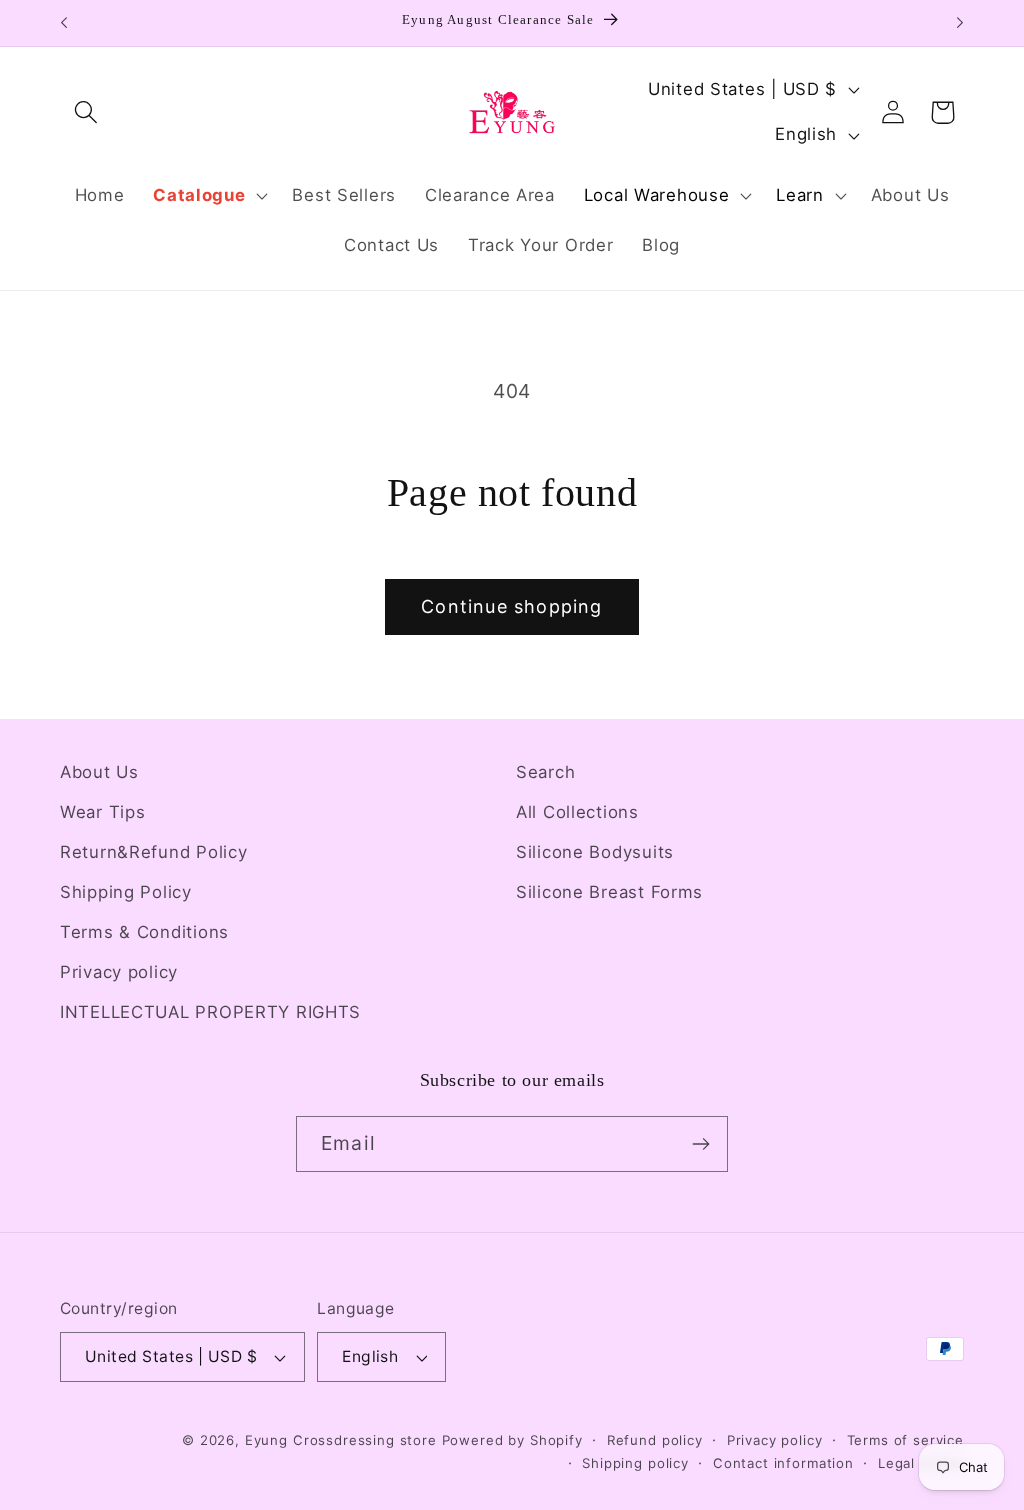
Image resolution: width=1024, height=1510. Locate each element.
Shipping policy (635, 1463)
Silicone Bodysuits (595, 852)
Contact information (783, 1463)
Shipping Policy (126, 892)
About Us (99, 772)
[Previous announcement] (64, 23)
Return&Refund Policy (153, 852)
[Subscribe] (700, 1144)
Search (545, 772)
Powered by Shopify (512, 1440)
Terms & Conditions (144, 932)
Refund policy (655, 1440)
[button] (86, 112)
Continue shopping (511, 606)
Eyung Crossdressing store (341, 1440)
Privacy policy (119, 972)
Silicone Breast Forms (609, 892)
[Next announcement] (960, 23)
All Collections (577, 812)
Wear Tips (102, 812)
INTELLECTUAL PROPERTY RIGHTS (210, 1012)
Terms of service (905, 1440)
